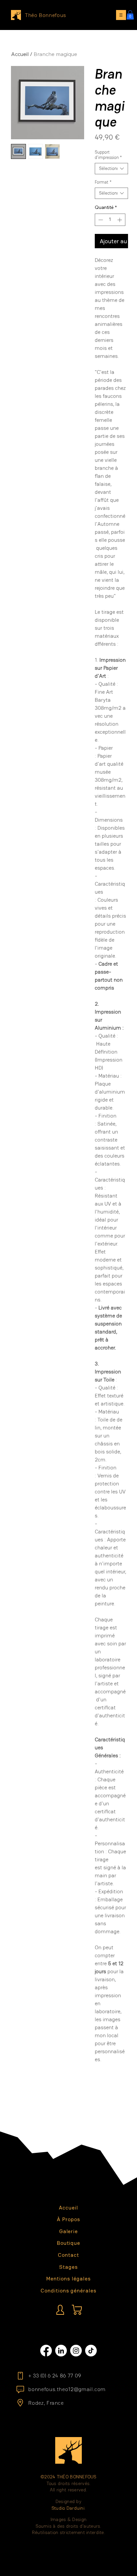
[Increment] (120, 220)
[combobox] (111, 169)
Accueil (20, 54)
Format (103, 182)
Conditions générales (68, 2291)
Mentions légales (68, 2279)
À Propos (68, 2219)
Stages (68, 2267)
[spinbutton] (110, 220)
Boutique (69, 2243)
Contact (68, 2255)
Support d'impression (108, 155)
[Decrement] (100, 220)
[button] (130, 15)
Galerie (69, 2231)
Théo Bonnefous (46, 15)
